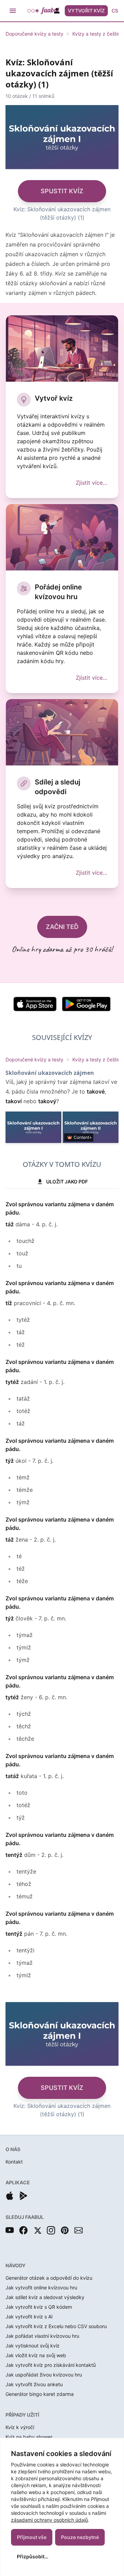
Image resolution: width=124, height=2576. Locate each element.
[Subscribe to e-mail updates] (79, 2230)
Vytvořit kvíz (86, 11)
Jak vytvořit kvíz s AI (29, 2317)
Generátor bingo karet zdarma (40, 2394)
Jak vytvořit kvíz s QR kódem (39, 2307)
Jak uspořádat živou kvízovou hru (44, 2375)
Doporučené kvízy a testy (34, 34)
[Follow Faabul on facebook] (23, 2230)
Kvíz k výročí (20, 2427)
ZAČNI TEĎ (62, 927)
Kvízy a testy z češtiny (98, 34)
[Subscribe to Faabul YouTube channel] (10, 2230)
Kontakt (14, 2162)
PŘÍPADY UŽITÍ (22, 2415)
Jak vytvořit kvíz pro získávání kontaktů (51, 2365)
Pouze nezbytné (80, 2537)
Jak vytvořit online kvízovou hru (41, 2287)
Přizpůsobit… (33, 2556)
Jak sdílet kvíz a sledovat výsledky (45, 2297)
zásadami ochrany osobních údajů (49, 2520)
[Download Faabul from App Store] (10, 2196)
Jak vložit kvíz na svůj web (36, 2355)
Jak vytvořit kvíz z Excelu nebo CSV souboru (56, 2326)
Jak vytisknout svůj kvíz (33, 2346)
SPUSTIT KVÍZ (62, 191)
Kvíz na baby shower (29, 2437)
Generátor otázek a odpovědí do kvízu (49, 2278)
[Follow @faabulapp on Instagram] (51, 2230)
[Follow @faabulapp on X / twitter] (37, 2230)
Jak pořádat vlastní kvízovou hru (42, 2336)
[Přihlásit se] (57, 11)
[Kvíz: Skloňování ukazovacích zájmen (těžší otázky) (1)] (33, 1127)
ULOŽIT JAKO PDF (67, 1182)
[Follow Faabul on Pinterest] (65, 2230)
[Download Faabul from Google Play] (23, 2196)
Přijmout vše (32, 2537)
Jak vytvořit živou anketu (34, 2384)
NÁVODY (15, 2265)
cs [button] (115, 11)
